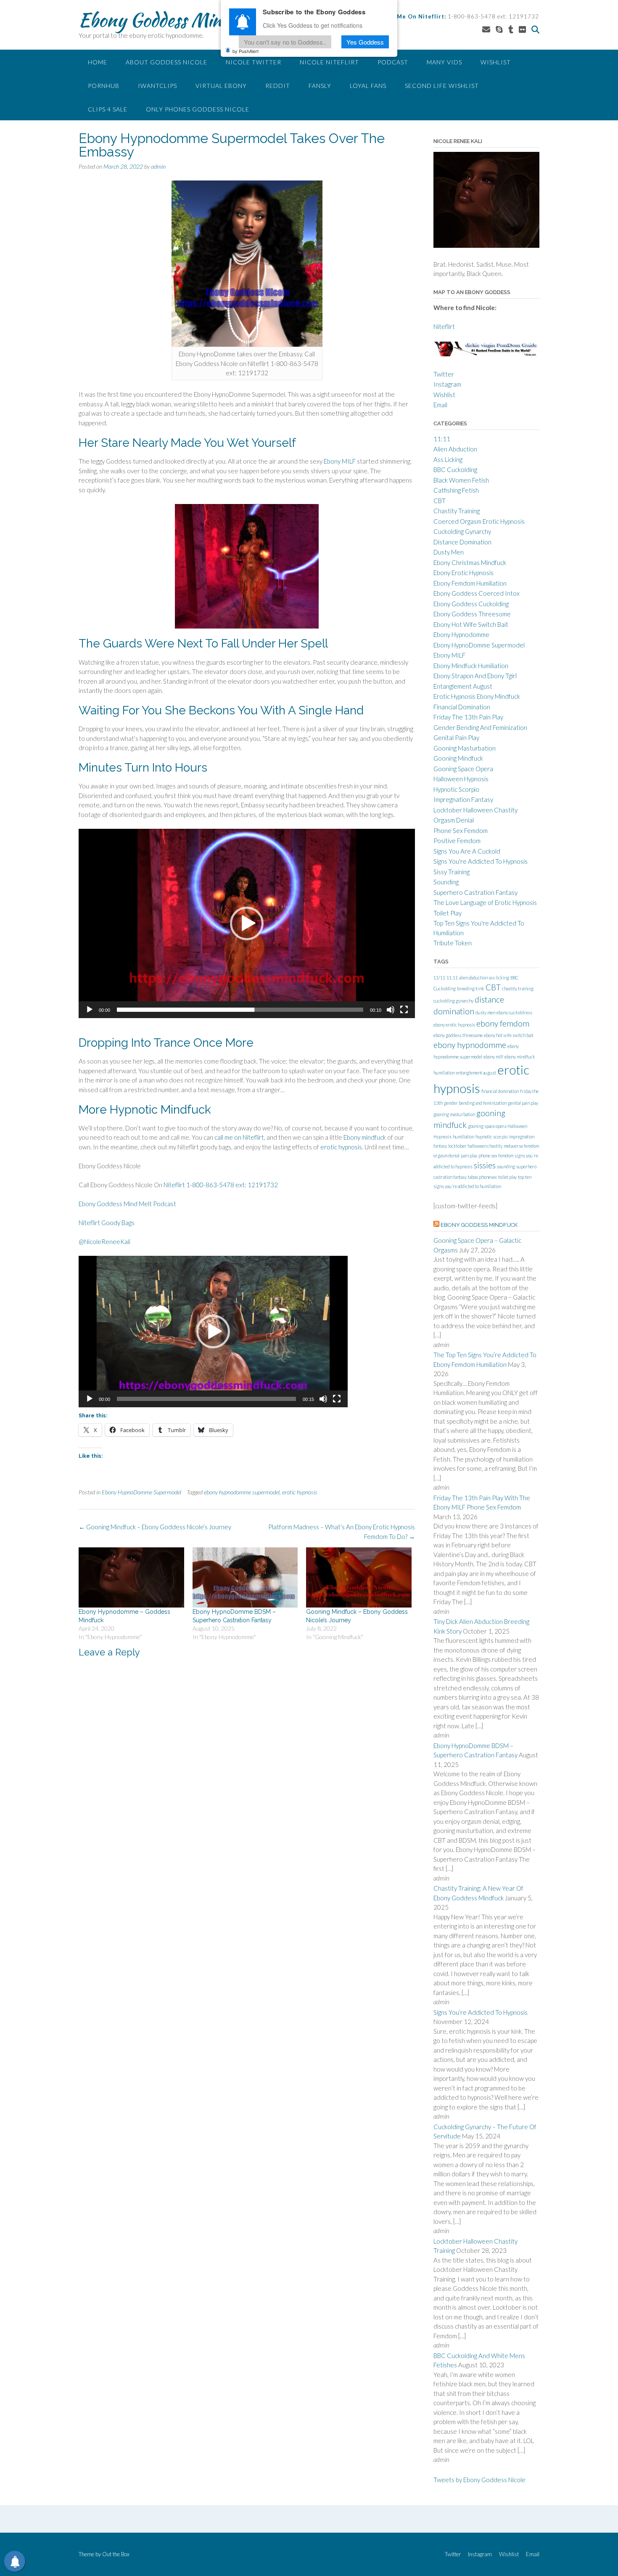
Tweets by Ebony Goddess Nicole (479, 2480)
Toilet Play (448, 913)
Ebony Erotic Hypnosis (463, 573)
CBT (440, 501)
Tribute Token (453, 943)
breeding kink (471, 988)
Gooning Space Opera (463, 769)
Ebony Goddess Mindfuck (171, 20)
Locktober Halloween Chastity (475, 810)
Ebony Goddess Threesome (472, 614)
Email (440, 405)
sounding (506, 1166)
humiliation (463, 1137)
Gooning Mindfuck (458, 758)
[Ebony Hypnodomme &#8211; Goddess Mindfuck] (131, 1577)
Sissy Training (452, 872)
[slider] (240, 1010)
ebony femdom (503, 1023)
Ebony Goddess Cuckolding (471, 604)
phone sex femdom (496, 1155)
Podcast (393, 62)
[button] (247, 923)
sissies (485, 1165)
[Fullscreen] (404, 1010)
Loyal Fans (368, 86)
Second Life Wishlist (442, 86)
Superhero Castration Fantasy (475, 892)
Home (98, 62)
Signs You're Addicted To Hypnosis (481, 861)
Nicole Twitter (254, 62)
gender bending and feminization (475, 1103)
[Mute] (391, 1010)
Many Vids (444, 62)
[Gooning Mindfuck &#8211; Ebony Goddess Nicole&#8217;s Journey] (359, 1577)
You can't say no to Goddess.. (285, 41)
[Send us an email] (486, 29)
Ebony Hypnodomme (461, 634)
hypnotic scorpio (491, 1137)
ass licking (499, 978)
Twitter (444, 374)
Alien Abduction (455, 449)
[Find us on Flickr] (522, 29)
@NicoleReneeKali (104, 1242)
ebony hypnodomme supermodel (242, 1492)
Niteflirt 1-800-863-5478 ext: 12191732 (221, 1185)
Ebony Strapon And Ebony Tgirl (475, 676)
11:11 (442, 439)
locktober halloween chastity (475, 1146)
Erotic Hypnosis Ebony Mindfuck (477, 696)
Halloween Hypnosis (461, 779)
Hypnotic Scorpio (456, 789)
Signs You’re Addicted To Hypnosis (481, 2012)
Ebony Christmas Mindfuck (470, 562)
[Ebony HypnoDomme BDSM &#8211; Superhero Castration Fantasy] (245, 1577)
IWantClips (157, 86)
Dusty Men (449, 552)
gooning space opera (487, 1126)
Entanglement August (463, 686)
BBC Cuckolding (455, 470)
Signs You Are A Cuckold (467, 851)
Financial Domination (462, 707)
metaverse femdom (521, 1146)
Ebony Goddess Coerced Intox (477, 593)
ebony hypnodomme (470, 1045)
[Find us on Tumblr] (511, 29)
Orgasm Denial (454, 820)
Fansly (320, 86)
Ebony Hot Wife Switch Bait (471, 624)
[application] (247, 923)
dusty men (485, 1012)
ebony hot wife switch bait (509, 1035)
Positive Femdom (457, 841)
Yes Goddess (365, 41)
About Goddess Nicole (166, 62)
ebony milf (493, 1057)
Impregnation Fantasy (463, 799)
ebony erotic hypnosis (454, 1025)
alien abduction (473, 978)
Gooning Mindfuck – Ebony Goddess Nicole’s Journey (155, 1527)
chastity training (518, 988)
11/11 (439, 978)
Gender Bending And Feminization (480, 727)
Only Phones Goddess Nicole (198, 109)
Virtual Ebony (221, 86)
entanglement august (476, 1073)
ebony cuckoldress (514, 1012)
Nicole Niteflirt (329, 62)
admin (158, 166)
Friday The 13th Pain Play (468, 717)
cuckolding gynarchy (453, 1001)
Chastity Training (457, 511)
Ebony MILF (340, 461)
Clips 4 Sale (108, 109)
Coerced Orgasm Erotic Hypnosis (479, 521)
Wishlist (496, 62)
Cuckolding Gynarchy (462, 531)
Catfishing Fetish (456, 490)
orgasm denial (446, 1155)
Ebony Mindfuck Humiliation (471, 666)
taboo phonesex (482, 1177)
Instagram (447, 384)
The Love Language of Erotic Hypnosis (485, 902)
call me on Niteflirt (239, 1137)
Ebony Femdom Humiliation (470, 583)
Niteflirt (444, 326)
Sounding (446, 882)
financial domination (500, 1091)
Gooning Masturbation (465, 748)
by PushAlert (246, 50)
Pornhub (104, 86)
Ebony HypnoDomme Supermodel (141, 1492)
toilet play (507, 1177)
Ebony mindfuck (365, 1137)
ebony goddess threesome (458, 1035)
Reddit (278, 86)
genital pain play (523, 1103)
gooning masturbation (454, 1114)
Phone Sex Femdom (461, 830)
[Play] (90, 1010)
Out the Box (116, 2554)
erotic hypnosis (341, 1147)
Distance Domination (462, 542)
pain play (469, 1155)
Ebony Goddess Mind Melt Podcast (127, 1204)
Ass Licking (448, 459)
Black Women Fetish (461, 480)
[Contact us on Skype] (499, 29)
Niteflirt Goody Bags (107, 1223)
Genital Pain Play (456, 738)
